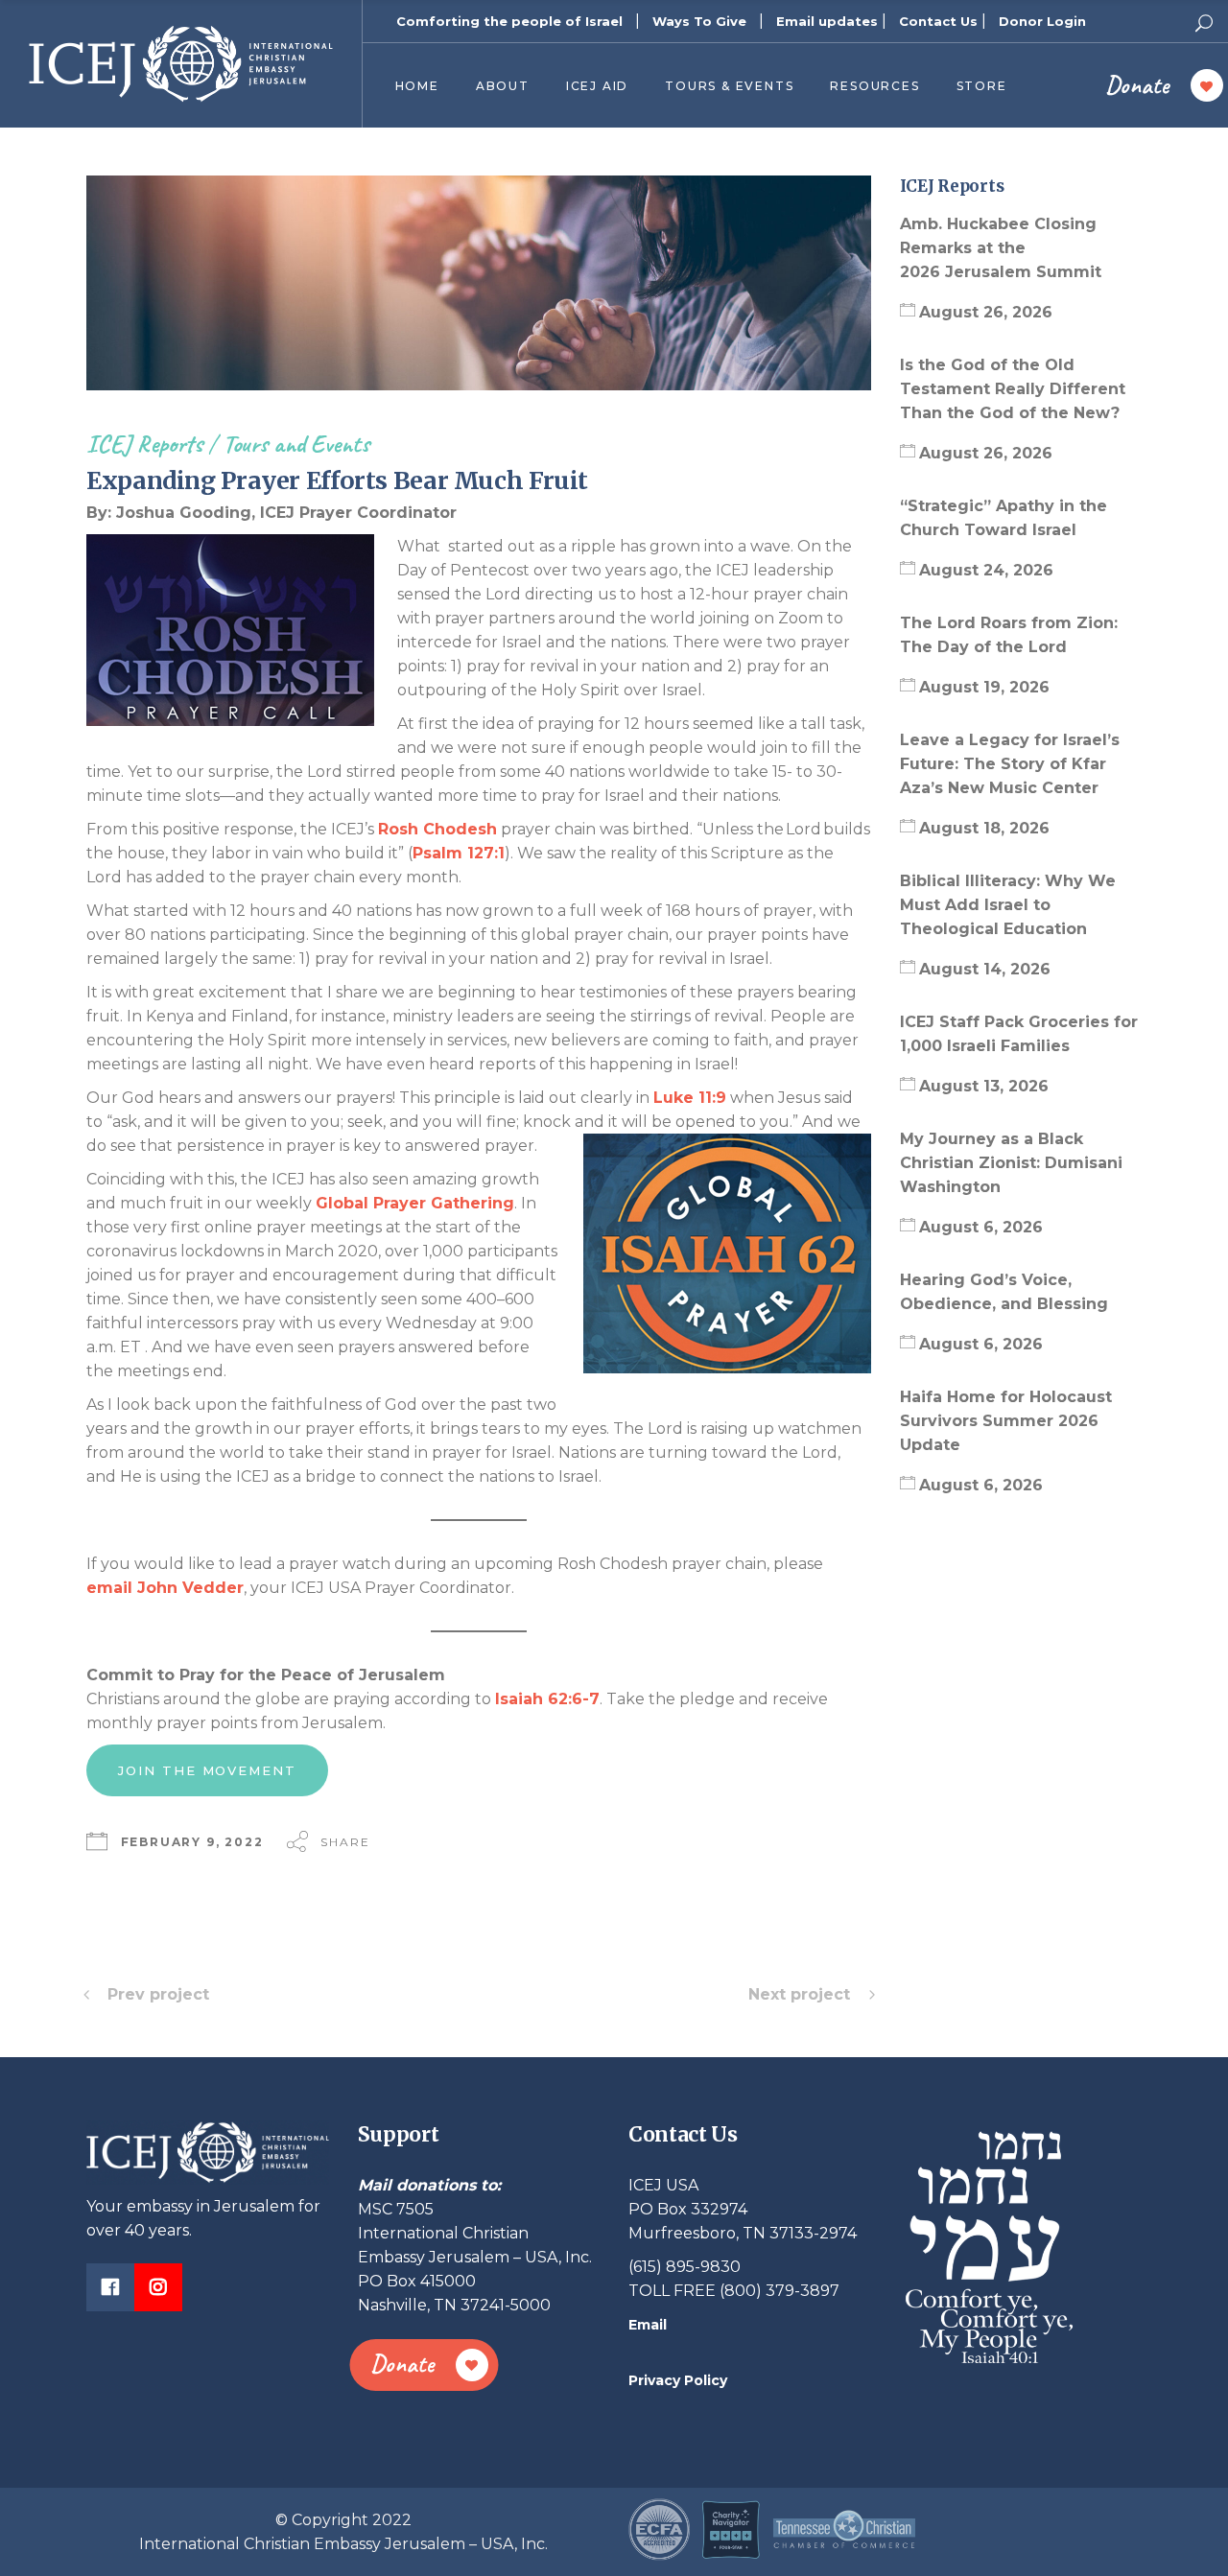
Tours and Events (296, 444)
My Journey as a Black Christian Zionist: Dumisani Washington (1011, 1163)
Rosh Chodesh (437, 829)
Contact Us (938, 21)
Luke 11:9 (690, 1098)
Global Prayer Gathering (415, 1203)
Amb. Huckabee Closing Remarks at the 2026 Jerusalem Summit (1003, 248)
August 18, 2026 (984, 828)
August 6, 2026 (981, 1227)
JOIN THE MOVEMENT (207, 1770)
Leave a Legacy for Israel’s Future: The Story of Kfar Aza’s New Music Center (1010, 764)
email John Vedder (165, 1588)
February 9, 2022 (192, 1842)
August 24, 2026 (986, 570)
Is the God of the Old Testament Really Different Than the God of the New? (1013, 389)
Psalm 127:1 (459, 853)
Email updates (827, 21)
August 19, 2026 (984, 687)
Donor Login (1042, 21)
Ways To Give (699, 21)
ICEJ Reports (144, 444)
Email (648, 2325)
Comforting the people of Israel (509, 21)
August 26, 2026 (986, 312)
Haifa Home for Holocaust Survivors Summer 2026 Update (1006, 1421)
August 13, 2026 (984, 1086)
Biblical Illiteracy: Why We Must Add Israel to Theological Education (1008, 905)
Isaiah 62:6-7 (547, 1699)
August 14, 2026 (985, 969)
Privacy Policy (678, 2380)
